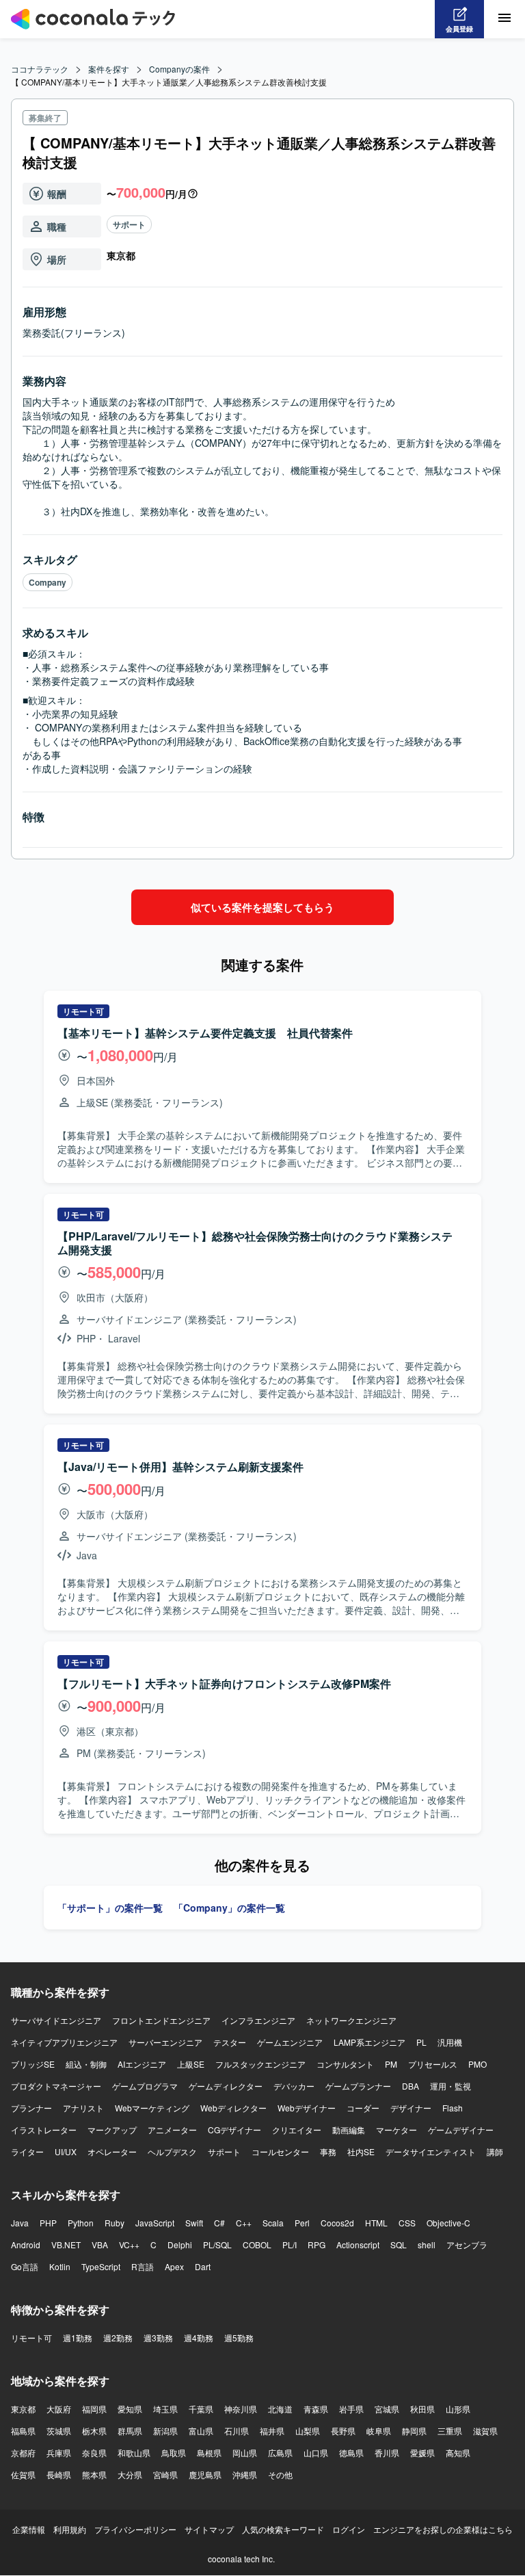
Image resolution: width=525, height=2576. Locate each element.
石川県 (237, 2431)
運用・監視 (450, 2086)
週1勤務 (78, 2338)
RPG (317, 2245)
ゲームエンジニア (290, 2042)
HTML (376, 2223)
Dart (203, 2266)
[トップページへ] (93, 19)
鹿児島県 (205, 2474)
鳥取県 (174, 2453)
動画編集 (349, 2130)
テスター (230, 2042)
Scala (273, 2223)
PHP (48, 2223)
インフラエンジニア (258, 2020)
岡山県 (245, 2453)
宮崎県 (165, 2474)
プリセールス (433, 2064)
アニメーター (172, 2130)
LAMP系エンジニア (369, 2042)
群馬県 (130, 2431)
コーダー (363, 2108)
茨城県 (59, 2431)
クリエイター (297, 2130)
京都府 (23, 2453)
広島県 (280, 2453)
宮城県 (387, 2409)
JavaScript (155, 2223)
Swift (194, 2223)
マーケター (396, 2130)
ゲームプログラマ (145, 2086)
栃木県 (94, 2431)
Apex (174, 2266)
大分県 (130, 2474)
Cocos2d (337, 2223)
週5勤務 (239, 2338)
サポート (129, 224)
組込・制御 (86, 2064)
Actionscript (358, 2245)
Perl (302, 2223)
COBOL (257, 2245)
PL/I (290, 2245)
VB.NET (66, 2245)
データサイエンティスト (431, 2151)
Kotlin (60, 2266)
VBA (100, 2245)
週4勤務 (199, 2338)
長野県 (343, 2431)
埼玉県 (165, 2409)
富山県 (201, 2431)
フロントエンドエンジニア (161, 2020)
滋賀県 (485, 2431)
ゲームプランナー (358, 2086)
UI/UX (66, 2151)
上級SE (191, 2064)
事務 (328, 2151)
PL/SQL (217, 2245)
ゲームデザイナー (461, 2130)
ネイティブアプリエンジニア (64, 2042)
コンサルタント (345, 2064)
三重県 (450, 2431)
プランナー (31, 2108)
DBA (410, 2086)
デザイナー (411, 2108)
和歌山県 (134, 2453)
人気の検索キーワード (283, 2529)
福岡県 (94, 2409)
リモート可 (31, 2338)
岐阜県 (379, 2431)
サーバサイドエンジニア (56, 2020)
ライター (27, 2151)
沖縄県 (245, 2474)
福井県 (272, 2431)
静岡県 (414, 2431)
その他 (280, 2474)
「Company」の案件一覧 (229, 1908)
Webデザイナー (307, 2108)
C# (219, 2223)
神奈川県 (241, 2409)
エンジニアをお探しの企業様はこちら (443, 2529)
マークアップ (112, 2130)
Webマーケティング (152, 2108)
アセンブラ (467, 2245)
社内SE (361, 2151)
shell (427, 2245)
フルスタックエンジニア (260, 2064)
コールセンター (280, 2151)
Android (26, 2245)
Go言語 (25, 2266)
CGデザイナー (234, 2130)
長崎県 (59, 2474)
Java (20, 2223)
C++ (244, 2223)
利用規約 (70, 2529)
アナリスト (83, 2108)
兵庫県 (59, 2453)
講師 (495, 2151)
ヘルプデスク (172, 2151)
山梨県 (308, 2431)
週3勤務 (158, 2338)
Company (48, 582)
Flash (453, 2108)
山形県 (458, 2409)
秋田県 (422, 2409)
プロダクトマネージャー (56, 2086)
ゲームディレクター (226, 2086)
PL (421, 2042)
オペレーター (112, 2151)
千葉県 (201, 2409)
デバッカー (294, 2086)
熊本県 (94, 2474)
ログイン (349, 2529)
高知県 (458, 2453)
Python (81, 2223)
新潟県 (165, 2431)
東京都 (23, 2409)
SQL (399, 2245)
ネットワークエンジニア (351, 2020)
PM (391, 2064)
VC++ (129, 2245)
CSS (407, 2223)
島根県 (209, 2453)
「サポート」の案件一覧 (110, 1908)
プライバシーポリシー (135, 2529)
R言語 (143, 2266)
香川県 (387, 2453)
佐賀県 (23, 2474)
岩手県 (351, 2409)
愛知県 (130, 2409)
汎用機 (450, 2042)
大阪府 (59, 2409)
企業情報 (29, 2529)
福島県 (23, 2431)
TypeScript (101, 2266)
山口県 (316, 2453)
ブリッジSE (33, 2064)
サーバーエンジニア (165, 2042)
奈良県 (94, 2453)
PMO (477, 2064)
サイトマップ (209, 2529)
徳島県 (351, 2453)
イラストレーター (44, 2130)
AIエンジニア (142, 2064)
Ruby (115, 2223)
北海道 (280, 2409)
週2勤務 (118, 2338)
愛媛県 (422, 2453)
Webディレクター (233, 2108)
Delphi (180, 2245)
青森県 (316, 2409)
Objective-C (448, 2223)
